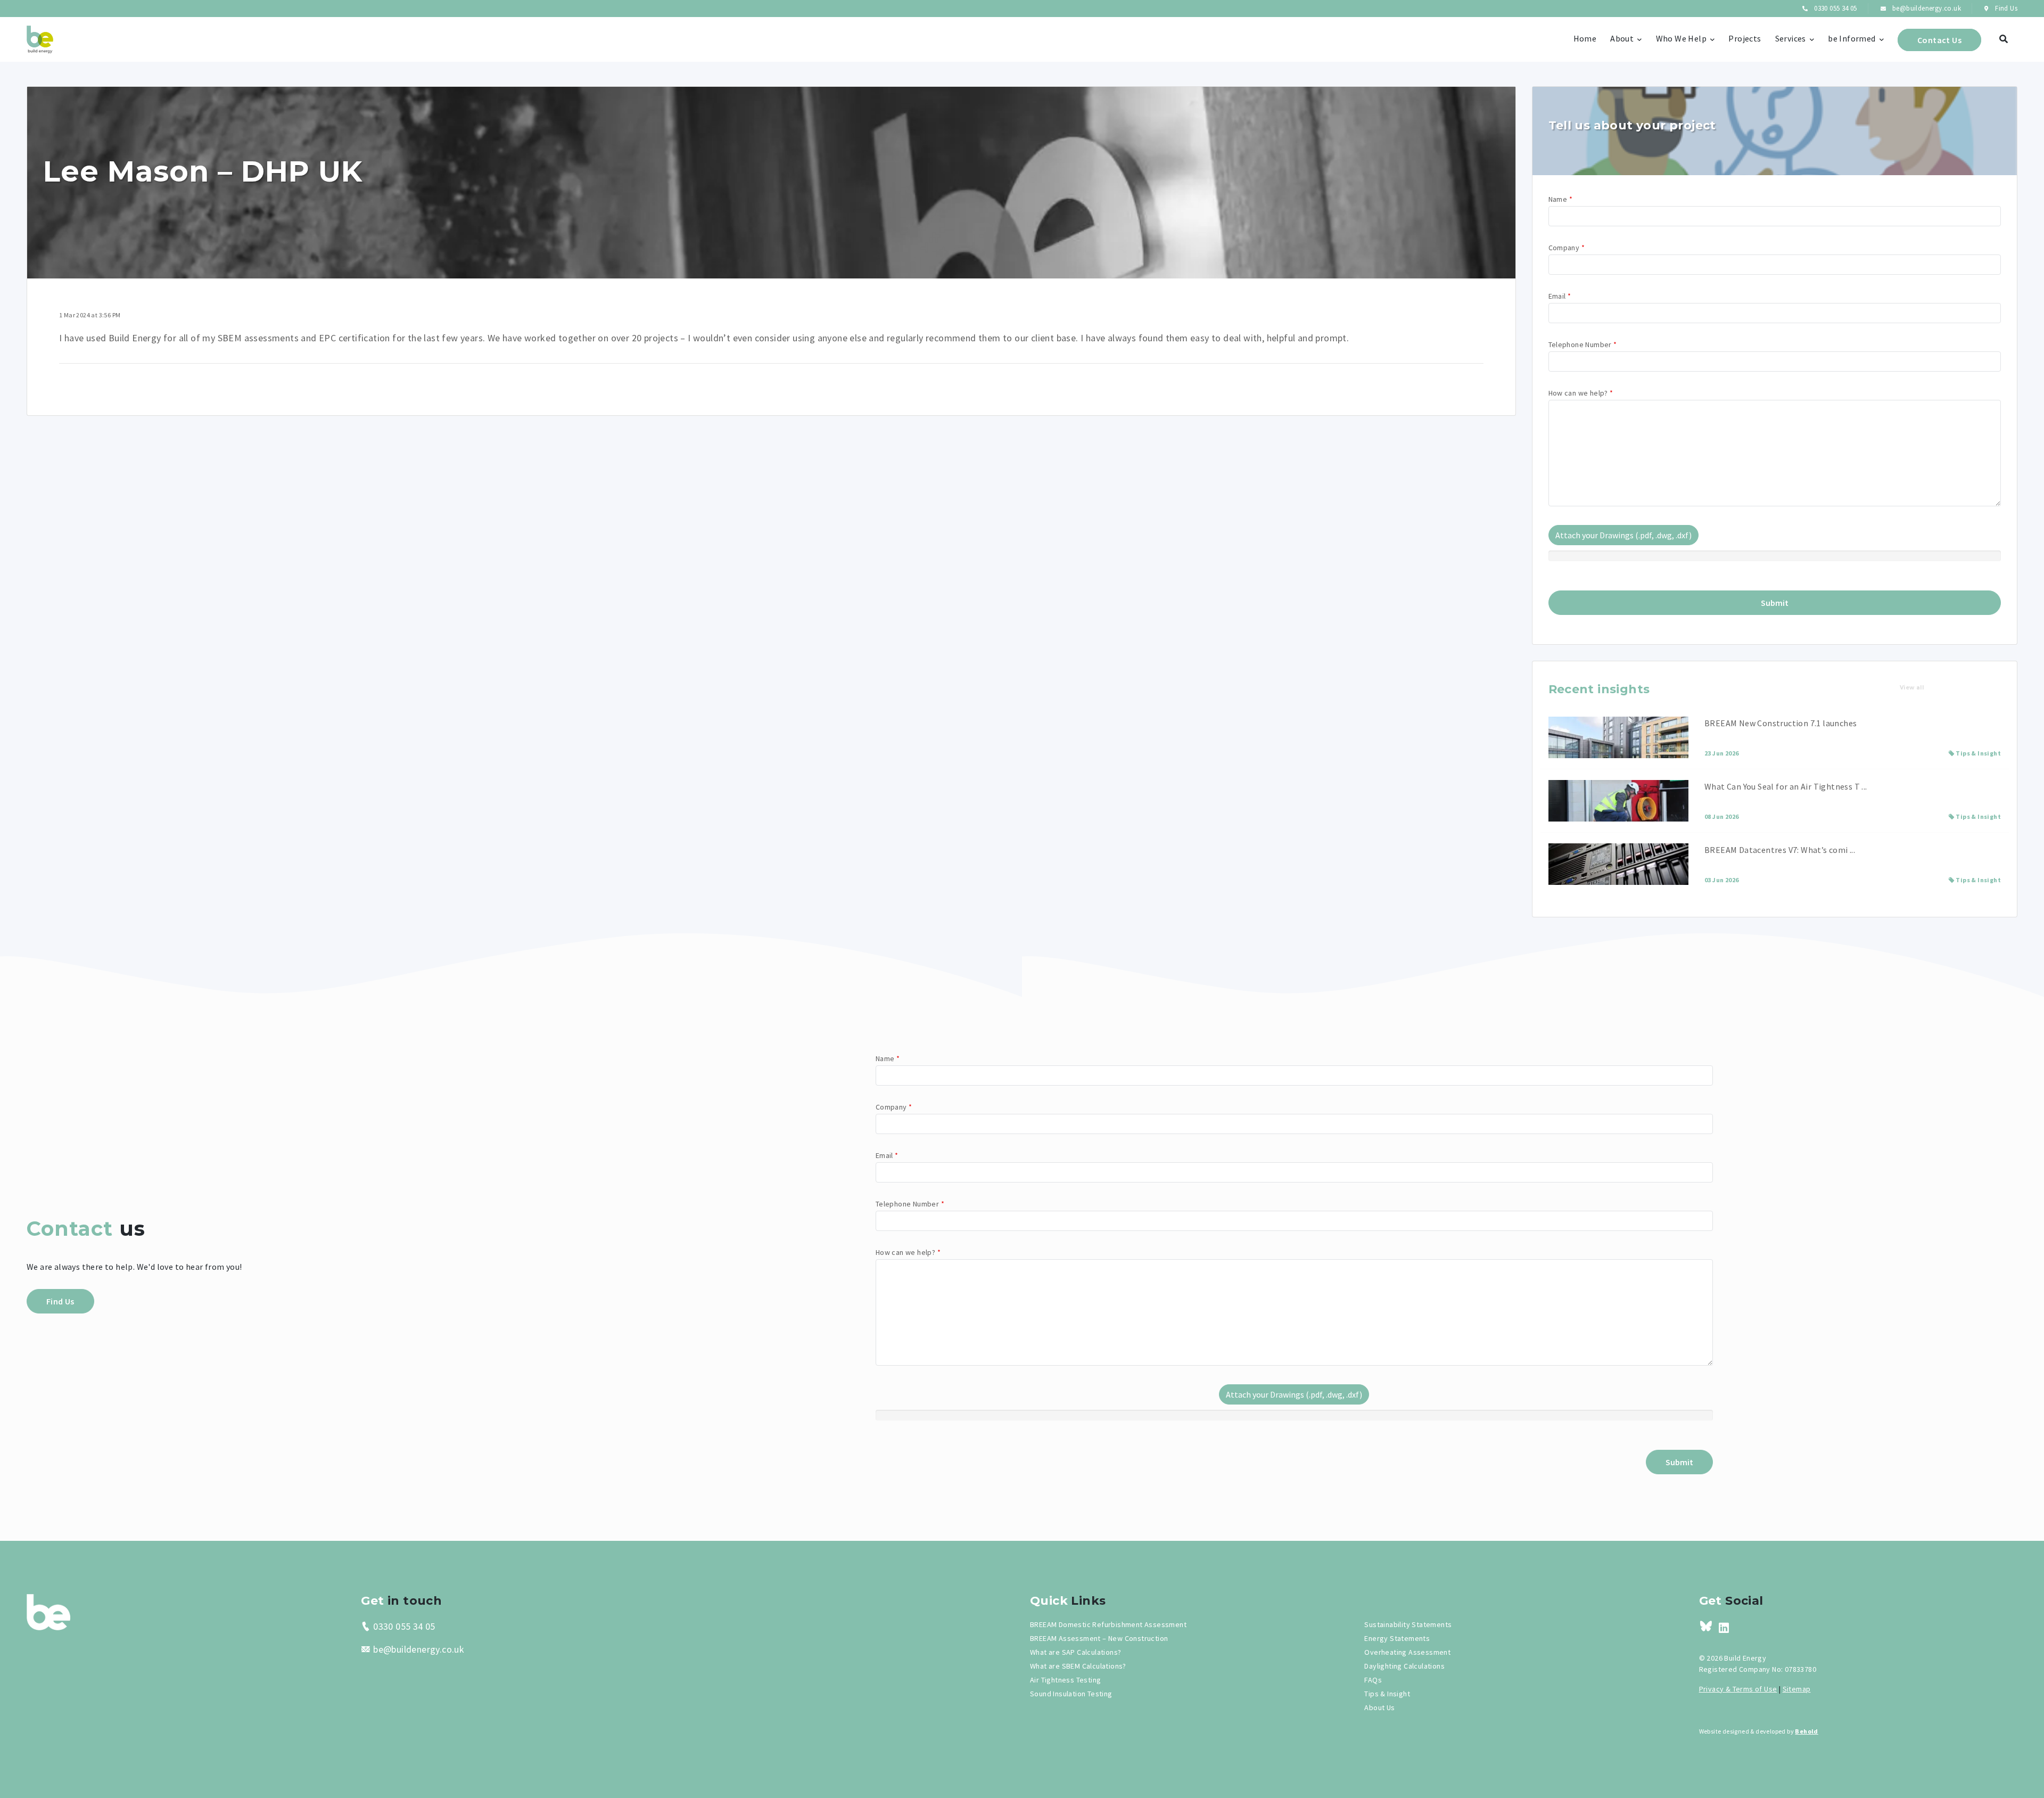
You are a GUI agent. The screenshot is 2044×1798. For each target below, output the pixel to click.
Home (1585, 38)
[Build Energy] (48, 1611)
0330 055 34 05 (1835, 8)
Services (1791, 38)
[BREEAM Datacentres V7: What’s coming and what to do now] (1618, 864)
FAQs (1373, 1680)
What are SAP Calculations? (1075, 1652)
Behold (1806, 1731)
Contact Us (1939, 40)
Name (1560, 199)
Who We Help (1681, 38)
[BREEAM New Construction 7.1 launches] (1618, 737)
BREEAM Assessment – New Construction (1099, 1638)
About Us (1379, 1707)
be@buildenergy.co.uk (1926, 8)
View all (1912, 688)
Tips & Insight (1978, 753)
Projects (1745, 38)
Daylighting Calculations (1404, 1666)
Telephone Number (1583, 344)
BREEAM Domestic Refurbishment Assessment (1108, 1624)
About (1622, 38)
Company (1567, 248)
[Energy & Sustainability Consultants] (40, 39)
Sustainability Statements (1408, 1624)
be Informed (1852, 38)
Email (1560, 296)
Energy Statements (1397, 1638)
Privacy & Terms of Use (1738, 1689)
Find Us (2005, 8)
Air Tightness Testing (1065, 1680)
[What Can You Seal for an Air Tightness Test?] (1618, 801)
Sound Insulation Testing (1071, 1694)
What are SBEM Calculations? (1078, 1666)
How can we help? (1581, 393)
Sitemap (1797, 1689)
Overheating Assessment (1407, 1652)
